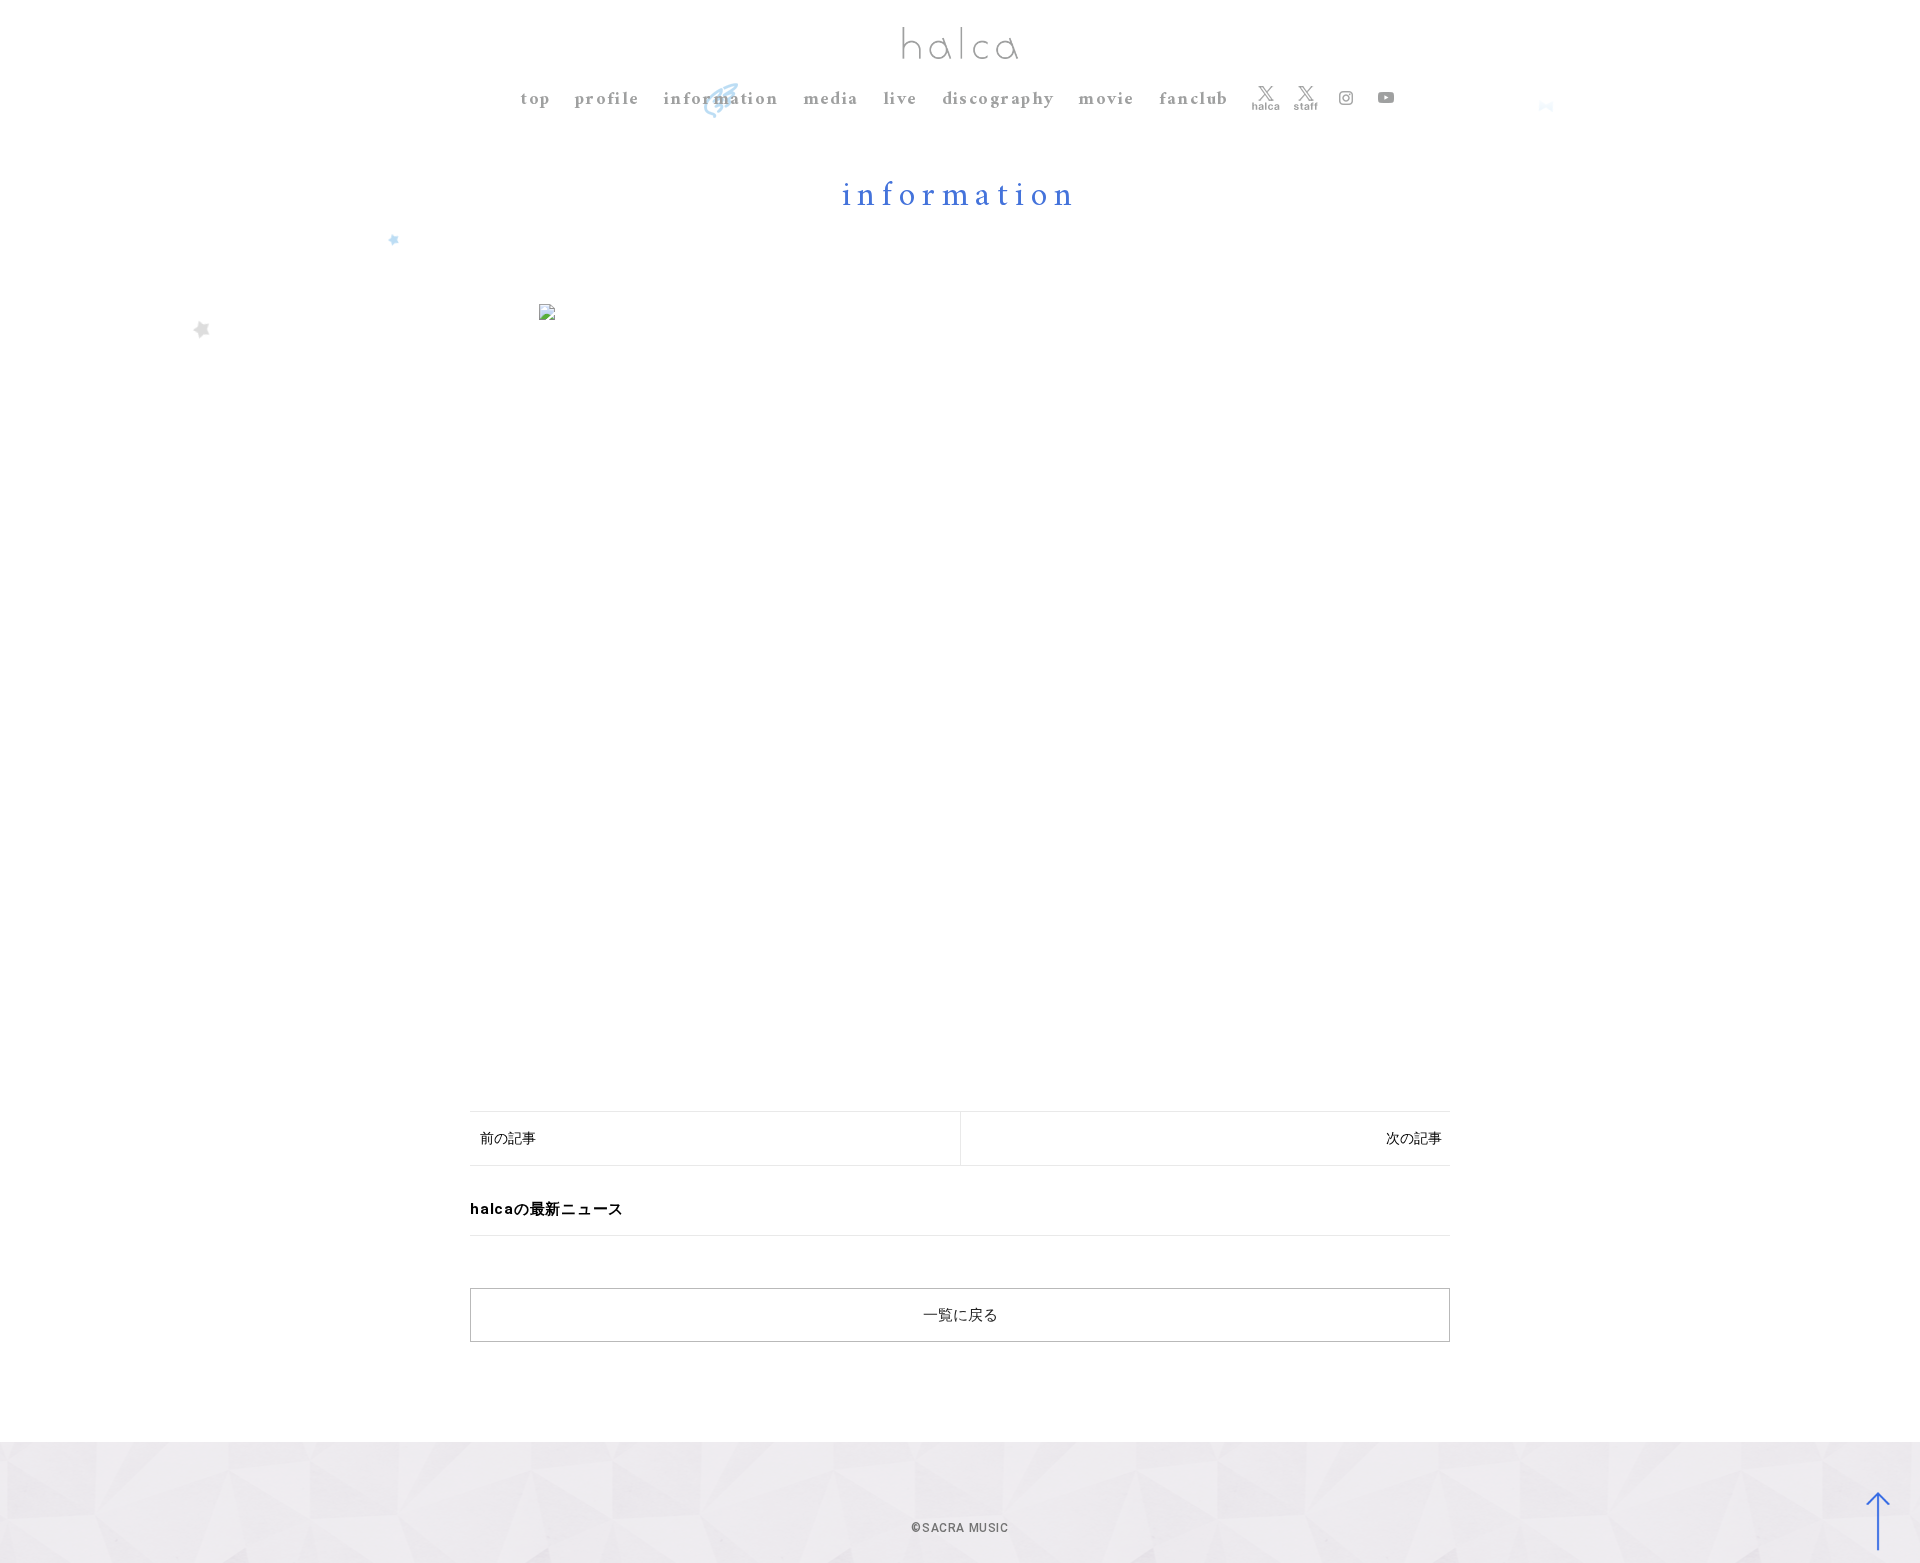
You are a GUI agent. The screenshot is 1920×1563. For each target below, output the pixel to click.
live (900, 99)
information (721, 99)
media (831, 99)
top (535, 99)
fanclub (1194, 99)
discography (998, 99)
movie (1106, 99)
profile (607, 99)
